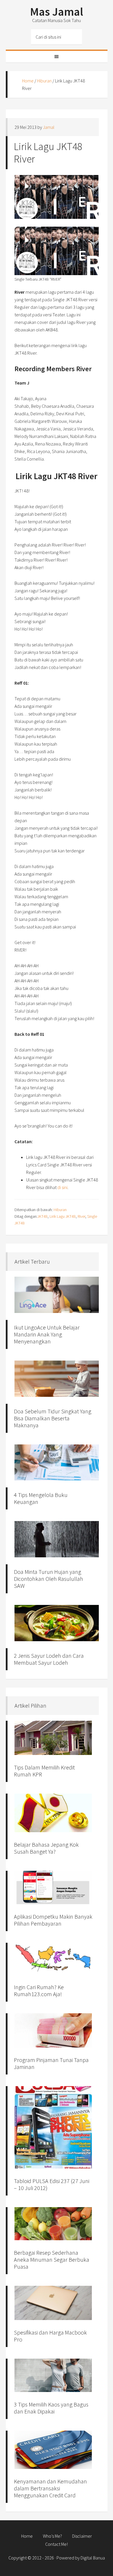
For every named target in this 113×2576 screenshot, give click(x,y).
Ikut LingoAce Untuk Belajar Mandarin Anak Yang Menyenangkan (47, 1334)
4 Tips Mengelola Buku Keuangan (41, 1498)
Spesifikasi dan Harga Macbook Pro (50, 2336)
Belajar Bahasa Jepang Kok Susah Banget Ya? (46, 1848)
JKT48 (42, 1216)
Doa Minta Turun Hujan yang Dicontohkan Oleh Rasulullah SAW (49, 1579)
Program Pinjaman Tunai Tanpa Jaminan (51, 2063)
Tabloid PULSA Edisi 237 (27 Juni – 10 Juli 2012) (52, 2184)
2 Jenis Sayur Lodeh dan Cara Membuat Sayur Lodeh (49, 1659)
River (81, 1216)
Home (28, 81)
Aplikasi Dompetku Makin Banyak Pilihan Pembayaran (53, 1920)
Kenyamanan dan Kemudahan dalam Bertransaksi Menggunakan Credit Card (50, 2488)
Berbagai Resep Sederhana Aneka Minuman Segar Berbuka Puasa (52, 2260)
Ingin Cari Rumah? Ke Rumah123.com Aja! (39, 1990)
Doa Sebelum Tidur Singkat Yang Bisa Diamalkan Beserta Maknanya (53, 1418)
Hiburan (44, 81)
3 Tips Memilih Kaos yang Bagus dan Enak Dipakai (51, 2408)
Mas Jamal (57, 12)
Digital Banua (93, 2558)
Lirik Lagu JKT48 (63, 1216)
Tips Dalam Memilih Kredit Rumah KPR (44, 1771)
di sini (62, 1187)
